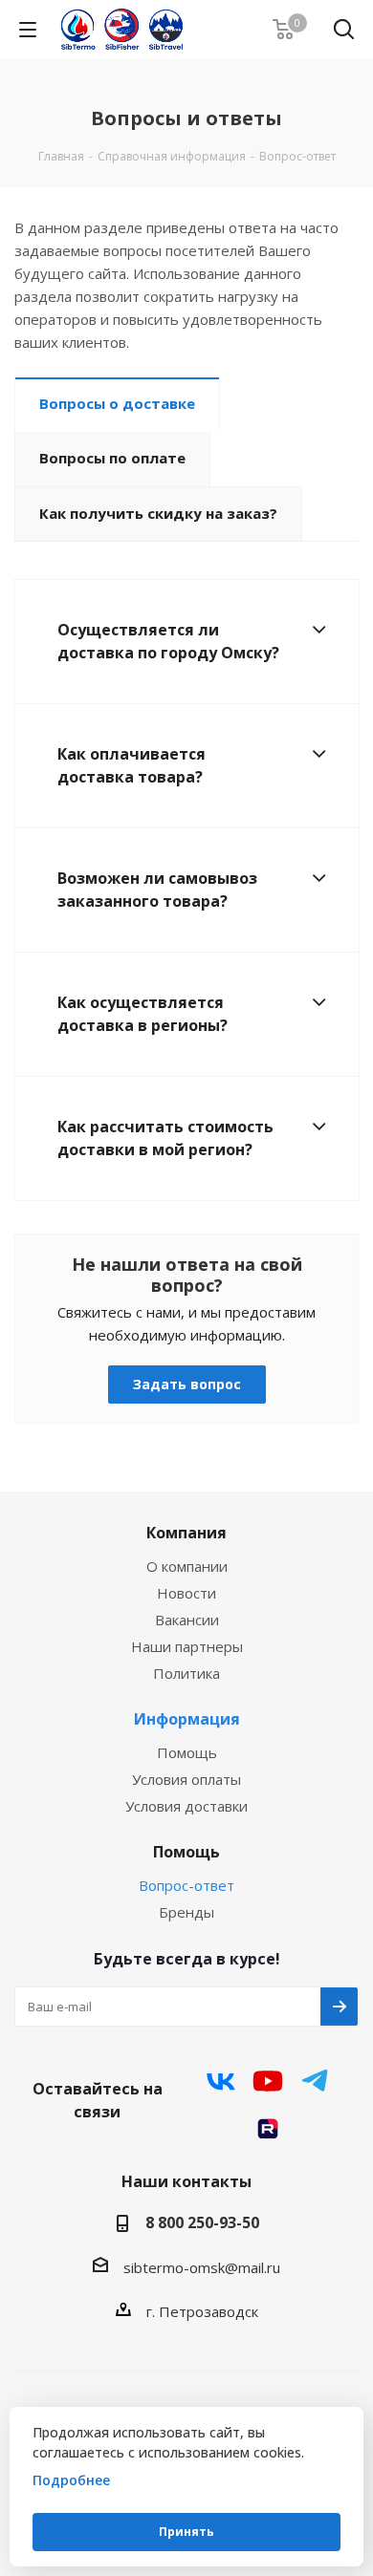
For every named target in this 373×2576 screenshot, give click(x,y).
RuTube (268, 2129)
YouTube (268, 2081)
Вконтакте (221, 2081)
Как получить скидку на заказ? (158, 513)
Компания (186, 1533)
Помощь (187, 1752)
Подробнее (71, 2480)
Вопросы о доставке (117, 403)
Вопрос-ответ (186, 1885)
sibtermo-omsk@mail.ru (202, 2267)
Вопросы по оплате (112, 458)
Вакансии (187, 1620)
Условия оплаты (186, 1779)
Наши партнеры (187, 1646)
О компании (187, 1566)
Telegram (315, 2081)
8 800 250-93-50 (202, 2222)
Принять (186, 2532)
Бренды (186, 1912)
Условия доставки (186, 1806)
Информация (187, 1719)
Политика (186, 1673)
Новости (186, 1593)
